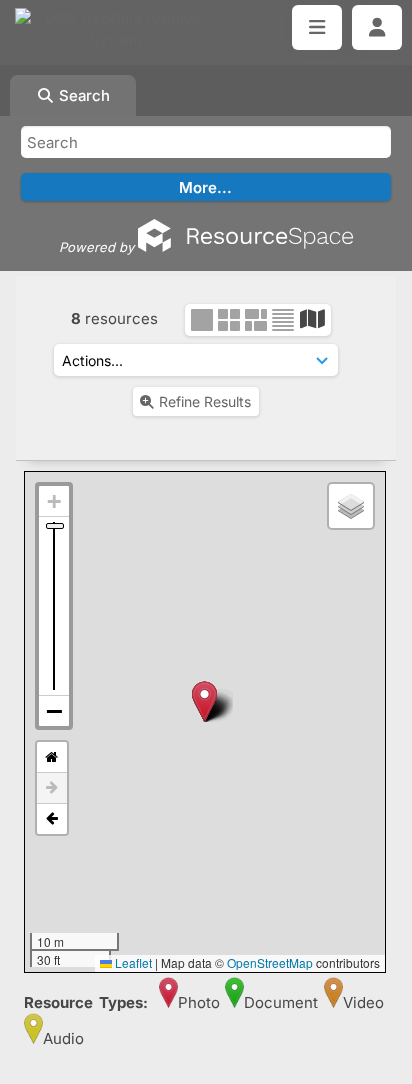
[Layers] (351, 506)
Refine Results (205, 401)
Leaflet (132, 962)
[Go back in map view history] (52, 819)
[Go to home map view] (52, 757)
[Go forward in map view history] (52, 788)
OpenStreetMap (270, 962)
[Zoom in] (54, 501)
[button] (204, 701)
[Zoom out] (54, 711)
